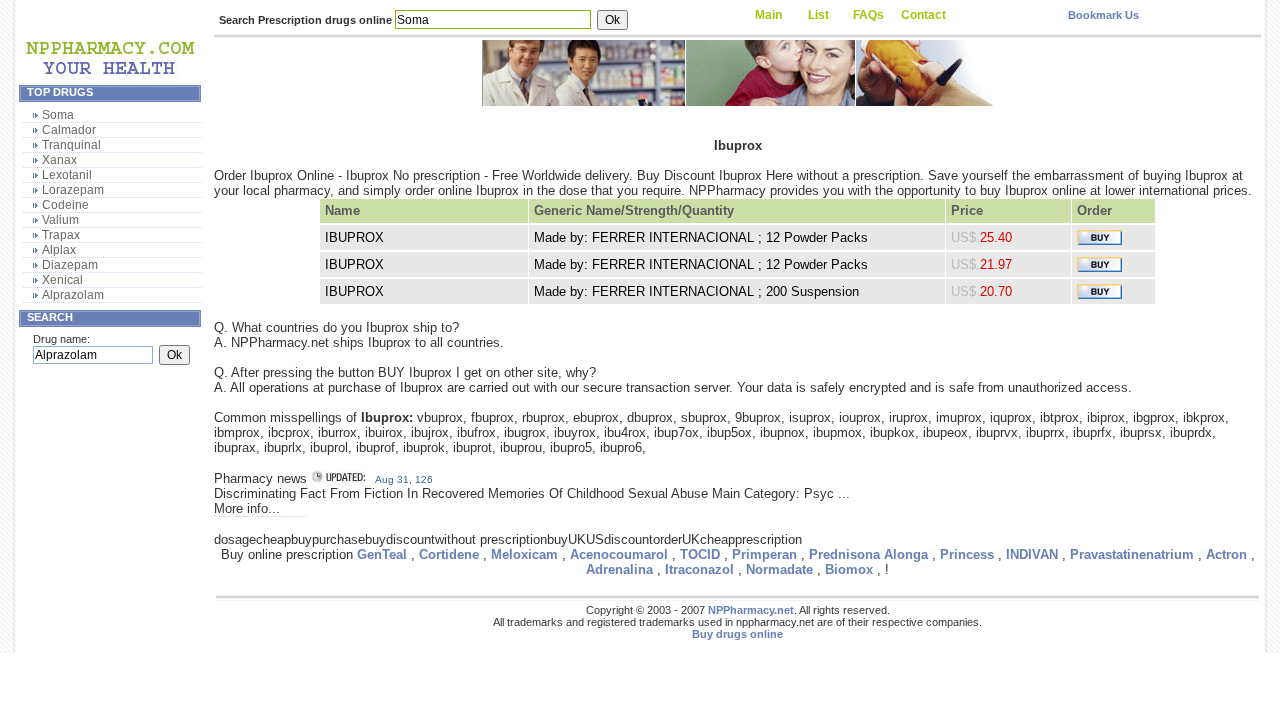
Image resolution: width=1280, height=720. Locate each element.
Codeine (65, 205)
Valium (60, 220)
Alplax (59, 250)
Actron (1226, 554)
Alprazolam (73, 295)
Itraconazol (699, 569)
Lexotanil (67, 175)
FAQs (868, 15)
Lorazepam (73, 190)
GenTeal (382, 554)
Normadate (779, 569)
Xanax (59, 160)
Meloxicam (524, 554)
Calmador (69, 130)
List (818, 15)
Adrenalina (619, 569)
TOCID (700, 554)
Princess (967, 554)
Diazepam (70, 265)
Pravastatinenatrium (1132, 554)
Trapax (61, 235)
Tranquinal (71, 145)
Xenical (62, 280)
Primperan (764, 554)
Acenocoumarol (619, 554)
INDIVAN (1032, 554)
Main (768, 15)
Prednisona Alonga (868, 554)
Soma (58, 115)
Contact (923, 15)
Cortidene (449, 554)
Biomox (849, 569)
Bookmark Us (1103, 15)
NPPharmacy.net (751, 610)
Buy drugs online (737, 634)
